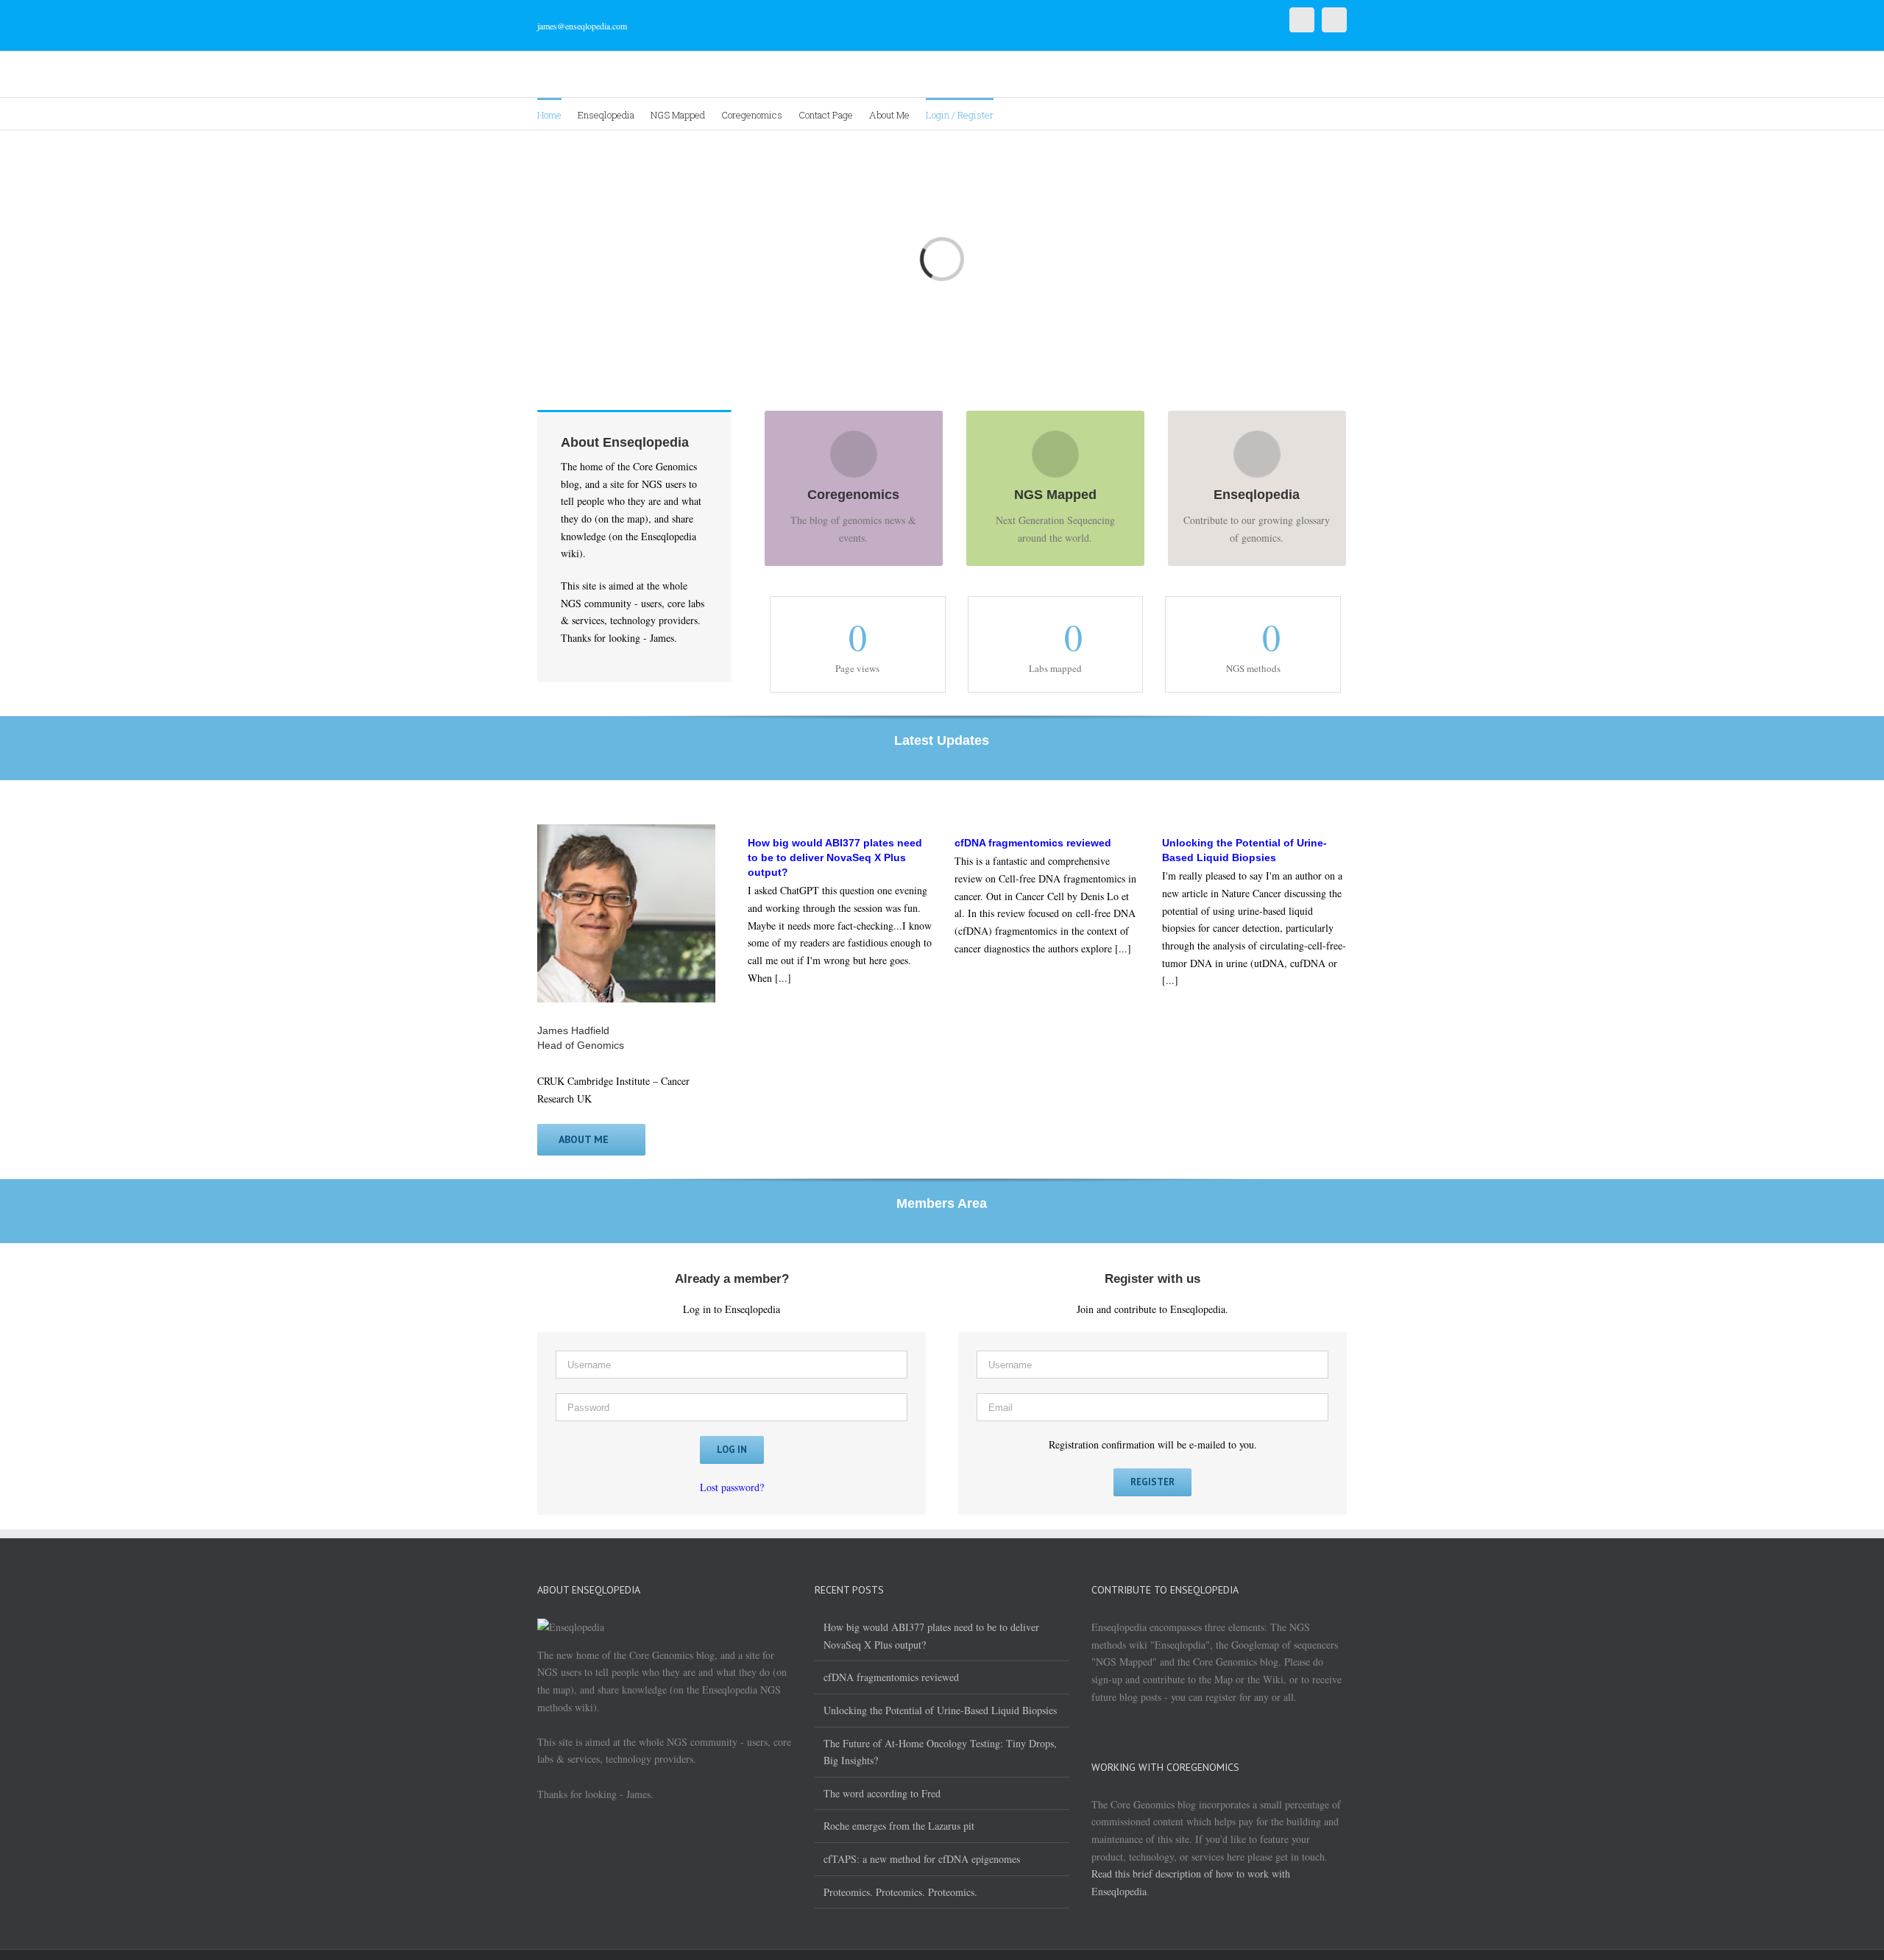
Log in (732, 1450)
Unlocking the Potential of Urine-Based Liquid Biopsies (940, 1710)
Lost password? (732, 1487)
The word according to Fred (882, 1793)
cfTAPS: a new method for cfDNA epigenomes (922, 1859)
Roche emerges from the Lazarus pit (899, 1826)
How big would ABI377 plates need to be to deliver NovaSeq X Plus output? (931, 1636)
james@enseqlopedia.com (582, 26)
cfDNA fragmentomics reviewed (891, 1677)
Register (1152, 1482)
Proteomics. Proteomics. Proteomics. (900, 1892)
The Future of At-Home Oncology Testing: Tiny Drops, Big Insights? (940, 1752)
